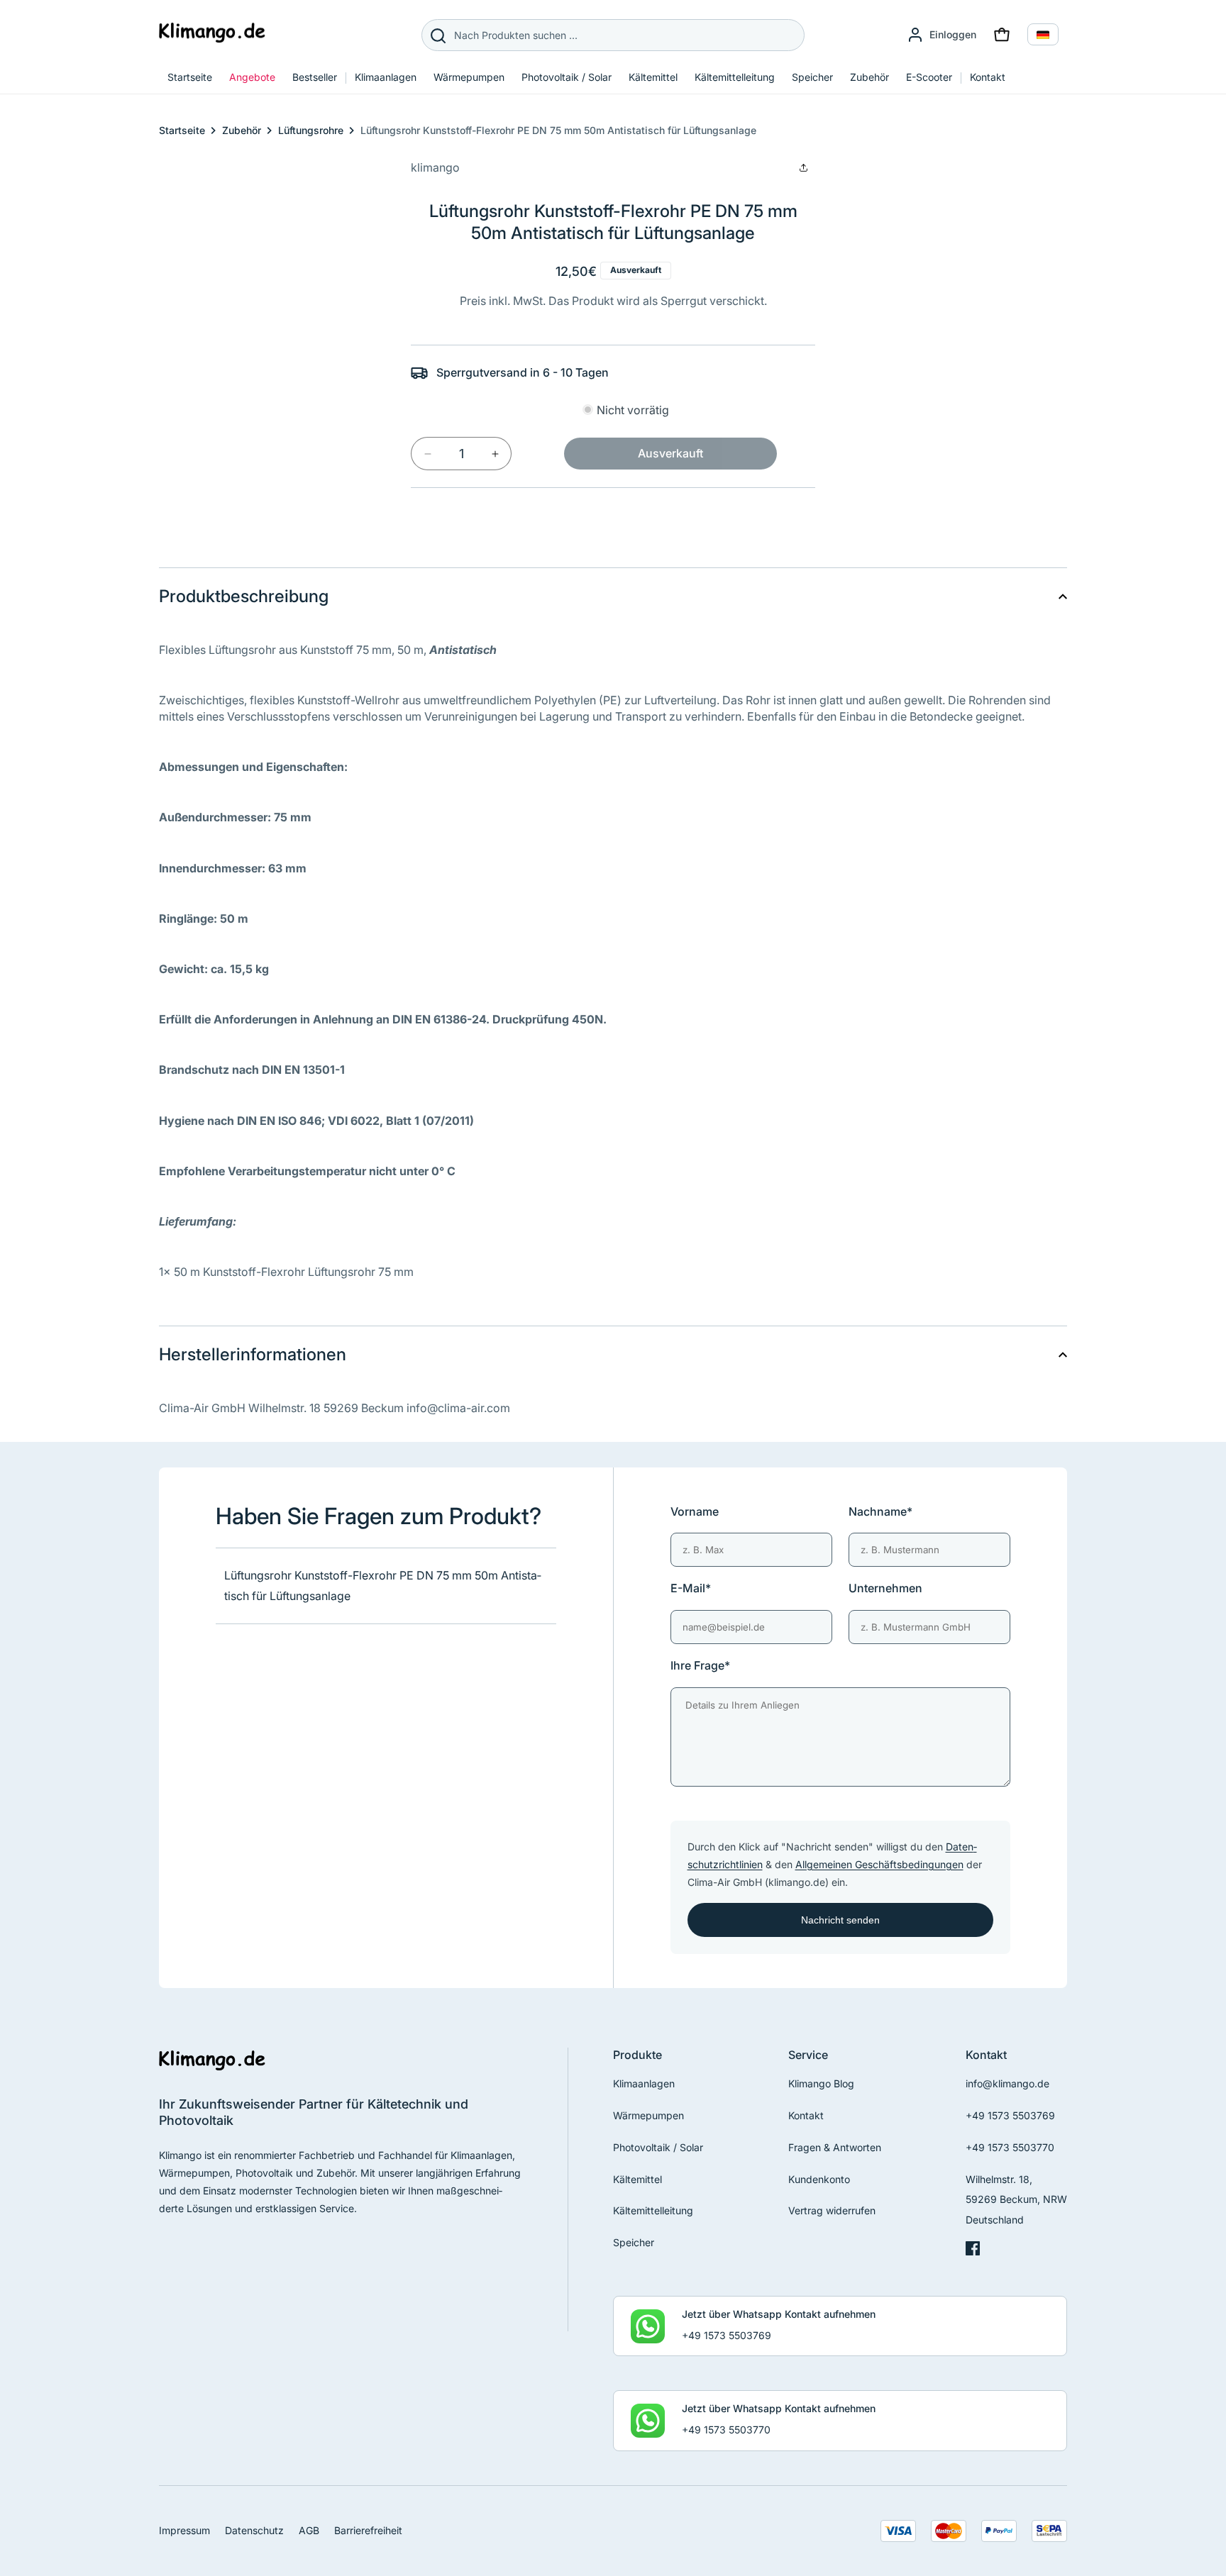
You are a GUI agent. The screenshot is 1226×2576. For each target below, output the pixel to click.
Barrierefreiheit (368, 2530)
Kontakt (806, 2115)
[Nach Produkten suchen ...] (438, 35)
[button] (1002, 35)
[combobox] (613, 35)
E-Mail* (691, 1588)
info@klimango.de (1007, 2083)
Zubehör (242, 130)
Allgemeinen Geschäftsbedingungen (879, 1864)
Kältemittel (637, 2179)
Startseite (182, 130)
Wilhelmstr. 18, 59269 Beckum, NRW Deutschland (1016, 2200)
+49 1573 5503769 (1010, 2115)
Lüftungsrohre (311, 130)
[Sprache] (1043, 34)
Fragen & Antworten (835, 2147)
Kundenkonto (819, 2179)
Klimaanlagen (644, 2083)
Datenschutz (254, 2530)
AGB (309, 2530)
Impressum (184, 2530)
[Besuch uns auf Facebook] (973, 2252)
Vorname (695, 1511)
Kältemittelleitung (653, 2210)
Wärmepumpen (648, 2115)
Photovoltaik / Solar (658, 2147)
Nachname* (880, 1511)
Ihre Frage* (700, 1665)
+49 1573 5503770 (1010, 2147)
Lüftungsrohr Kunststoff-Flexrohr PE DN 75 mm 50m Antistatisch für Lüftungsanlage (558, 130)
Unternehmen (885, 1588)
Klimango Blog (821, 2083)
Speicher (634, 2242)
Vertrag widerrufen (832, 2210)
